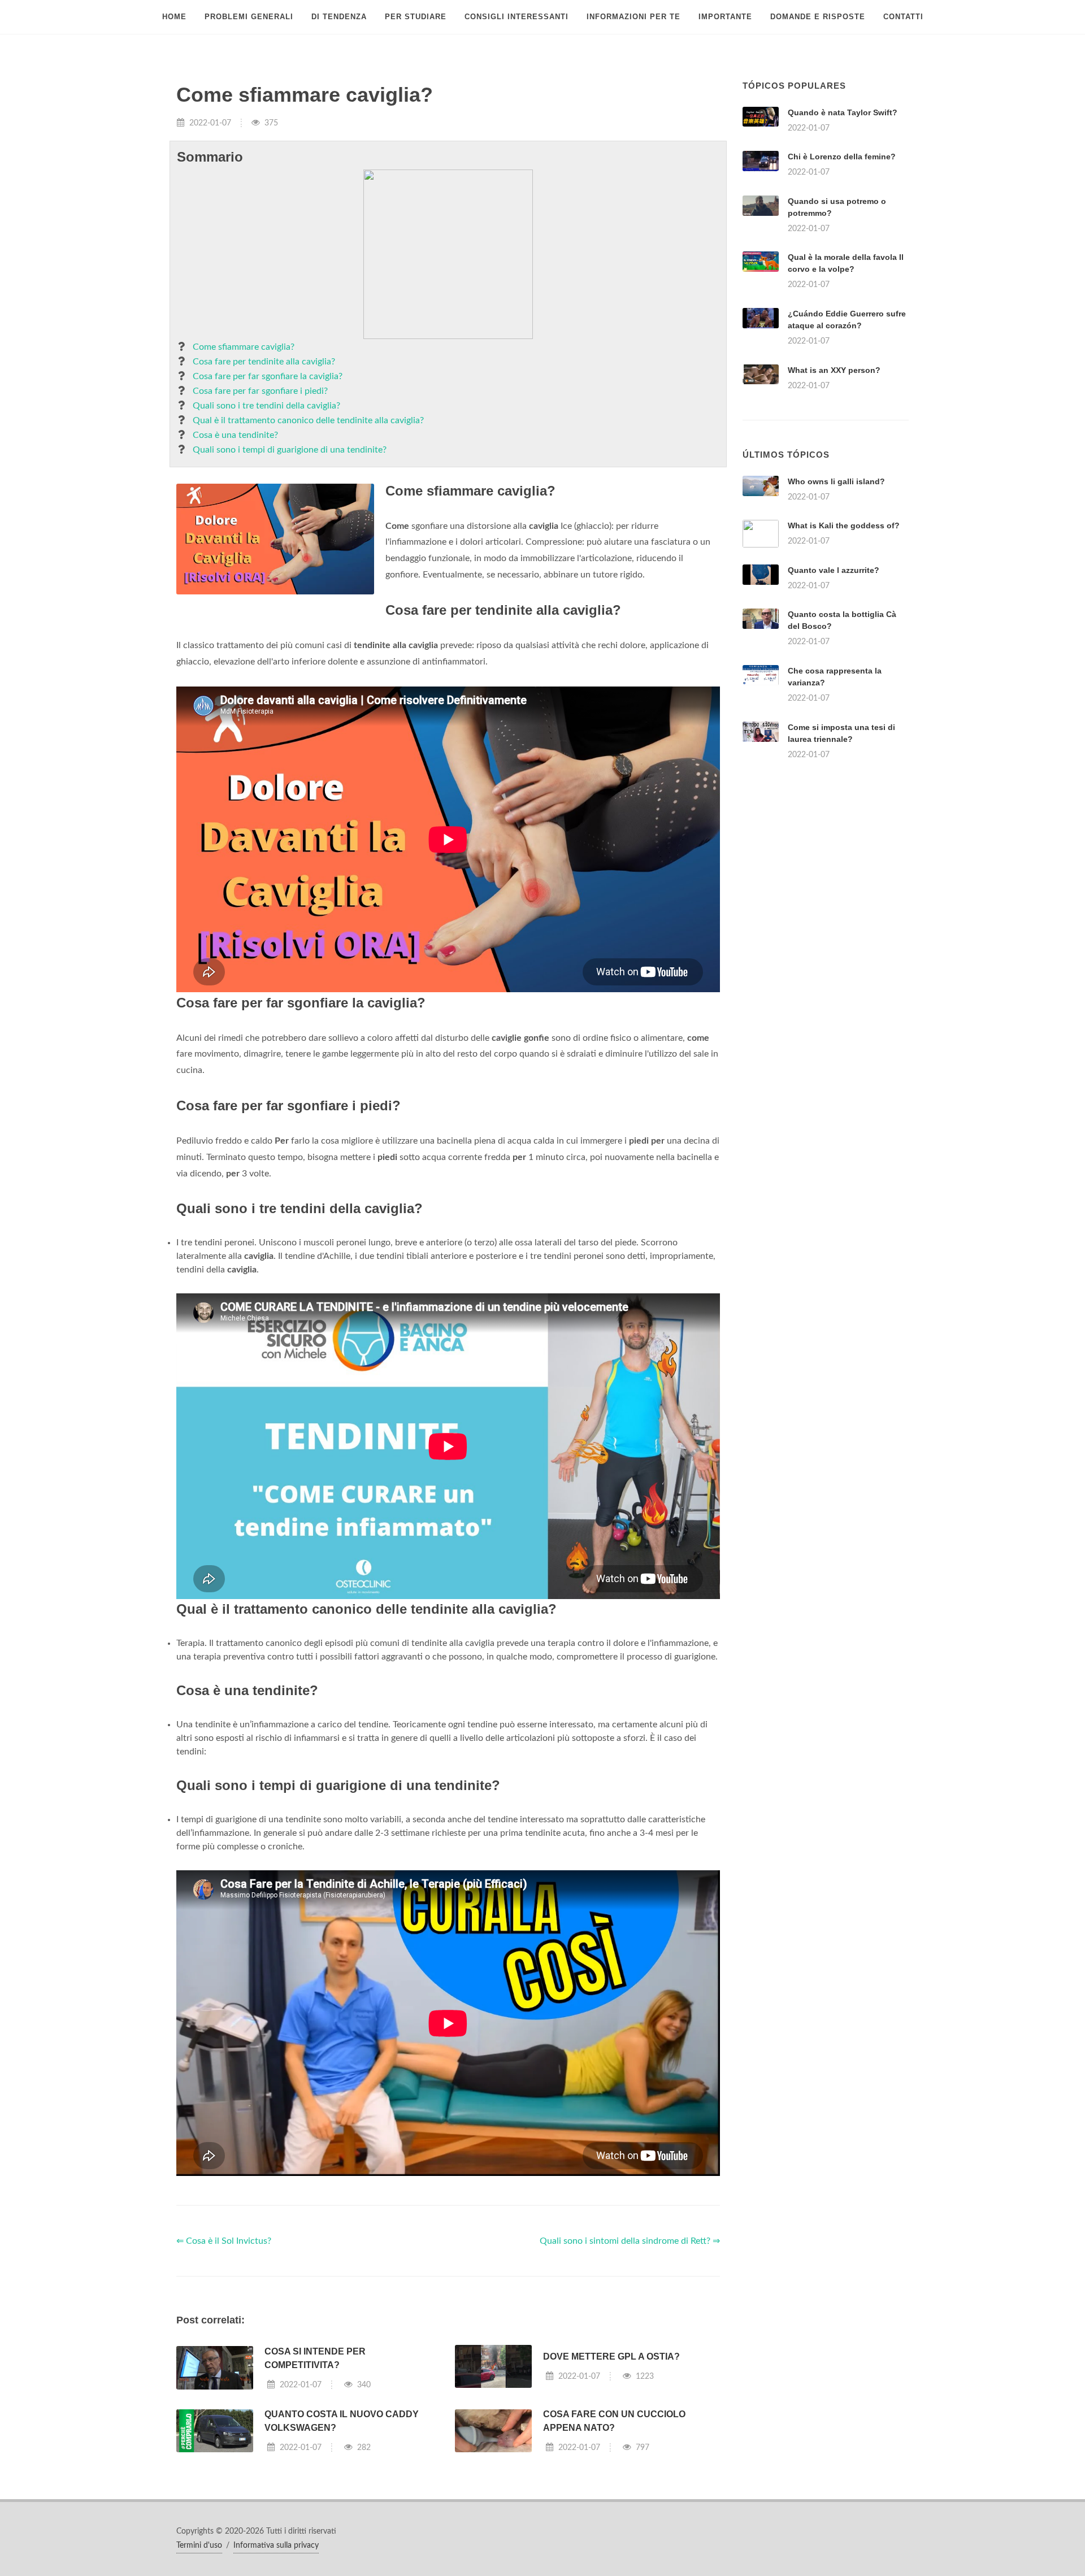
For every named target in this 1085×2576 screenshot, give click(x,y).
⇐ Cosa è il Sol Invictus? (224, 2241)
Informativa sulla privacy (276, 2545)
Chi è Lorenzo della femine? (842, 157)
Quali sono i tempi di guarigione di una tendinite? (290, 450)
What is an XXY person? (834, 370)
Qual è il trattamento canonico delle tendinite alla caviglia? (308, 420)
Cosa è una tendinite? (235, 435)
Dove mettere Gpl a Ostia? (611, 2356)
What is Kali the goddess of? (844, 525)
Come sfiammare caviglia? (244, 347)
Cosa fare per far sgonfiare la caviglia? (268, 376)
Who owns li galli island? (836, 481)
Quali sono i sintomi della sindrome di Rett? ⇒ (630, 2241)
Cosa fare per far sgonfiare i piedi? (260, 391)
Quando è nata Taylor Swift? (843, 112)
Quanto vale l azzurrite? (834, 570)
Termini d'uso (199, 2545)
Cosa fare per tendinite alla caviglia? (264, 362)
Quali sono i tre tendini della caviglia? (266, 406)
